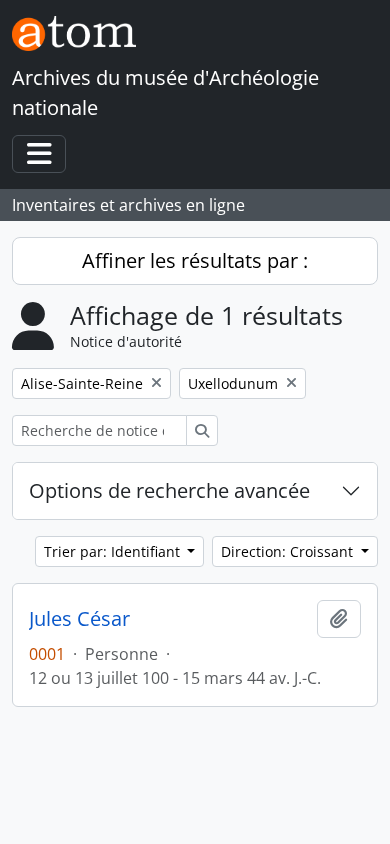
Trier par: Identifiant (114, 551)
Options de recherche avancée (169, 490)
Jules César (79, 619)
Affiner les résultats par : (195, 260)
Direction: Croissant (289, 551)
